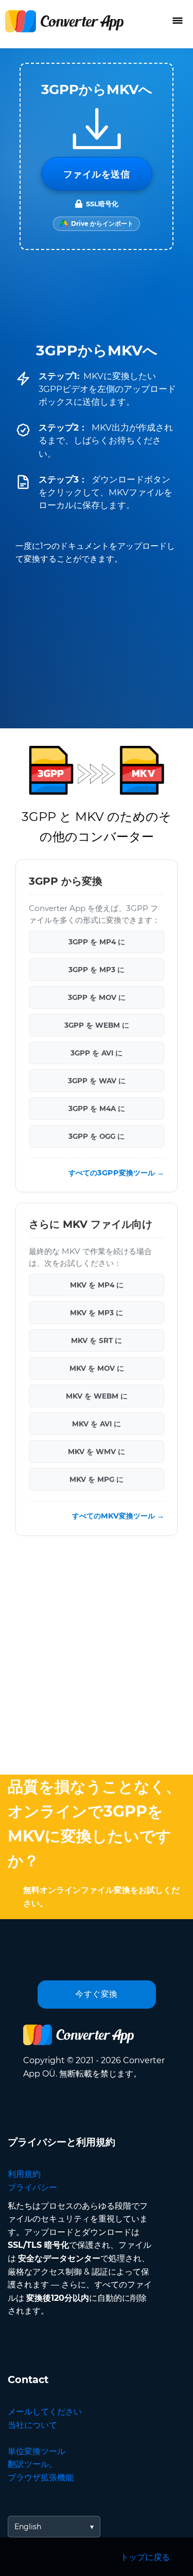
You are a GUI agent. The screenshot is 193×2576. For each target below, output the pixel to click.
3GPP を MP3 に (97, 969)
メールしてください (45, 2412)
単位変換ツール (37, 2451)
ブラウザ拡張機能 (41, 2477)
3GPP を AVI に (97, 1052)
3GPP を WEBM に (97, 1025)
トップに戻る (145, 2557)
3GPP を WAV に (97, 1080)
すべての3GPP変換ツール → (116, 1173)
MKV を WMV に (97, 1452)
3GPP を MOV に (97, 997)
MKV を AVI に (97, 1424)
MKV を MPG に (97, 1479)
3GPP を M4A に (97, 1108)
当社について (32, 2425)
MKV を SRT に (97, 1340)
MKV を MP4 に (97, 1285)
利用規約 (24, 2174)
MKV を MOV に (97, 1368)
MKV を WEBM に (97, 1396)
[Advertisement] (97, 1658)
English (28, 2527)
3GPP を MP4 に (97, 941)
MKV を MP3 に (97, 1313)
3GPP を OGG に (97, 1136)
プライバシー (32, 2187)
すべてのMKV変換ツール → (118, 1516)
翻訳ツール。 (32, 2464)
